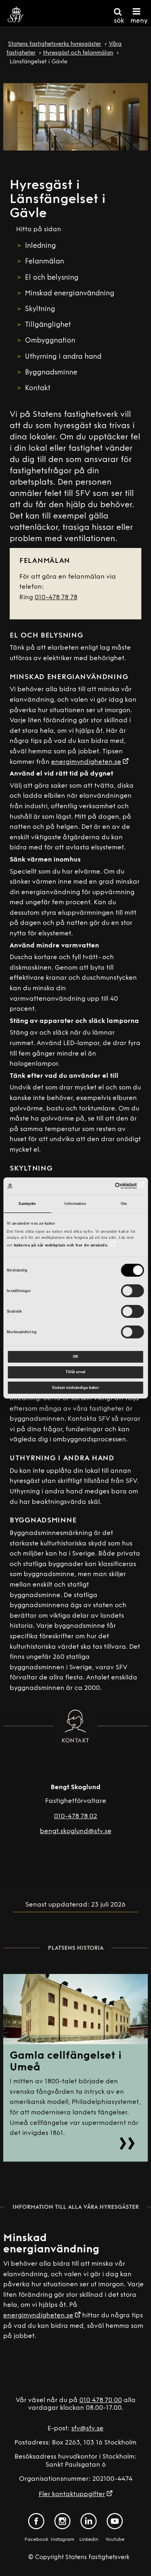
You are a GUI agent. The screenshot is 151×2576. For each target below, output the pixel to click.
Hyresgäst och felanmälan (78, 53)
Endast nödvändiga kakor (76, 1388)
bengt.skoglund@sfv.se (76, 1832)
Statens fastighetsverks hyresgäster (55, 44)
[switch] (133, 1291)
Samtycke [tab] (27, 1204)
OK (76, 1357)
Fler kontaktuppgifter (72, 2494)
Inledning (40, 246)
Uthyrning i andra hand (63, 357)
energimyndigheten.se (86, 762)
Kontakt (38, 388)
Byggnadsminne (51, 373)
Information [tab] (75, 1204)
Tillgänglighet (48, 325)
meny (139, 21)
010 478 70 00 (101, 2400)
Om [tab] (124, 1204)
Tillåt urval (75, 1372)
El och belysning (52, 278)
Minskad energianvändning (71, 294)
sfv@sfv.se (87, 2429)
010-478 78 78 (56, 598)
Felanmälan (44, 262)
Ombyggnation (50, 341)
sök (119, 21)
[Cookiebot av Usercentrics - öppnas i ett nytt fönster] (109, 1186)
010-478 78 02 (75, 1817)
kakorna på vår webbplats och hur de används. (61, 1245)
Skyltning (40, 309)
